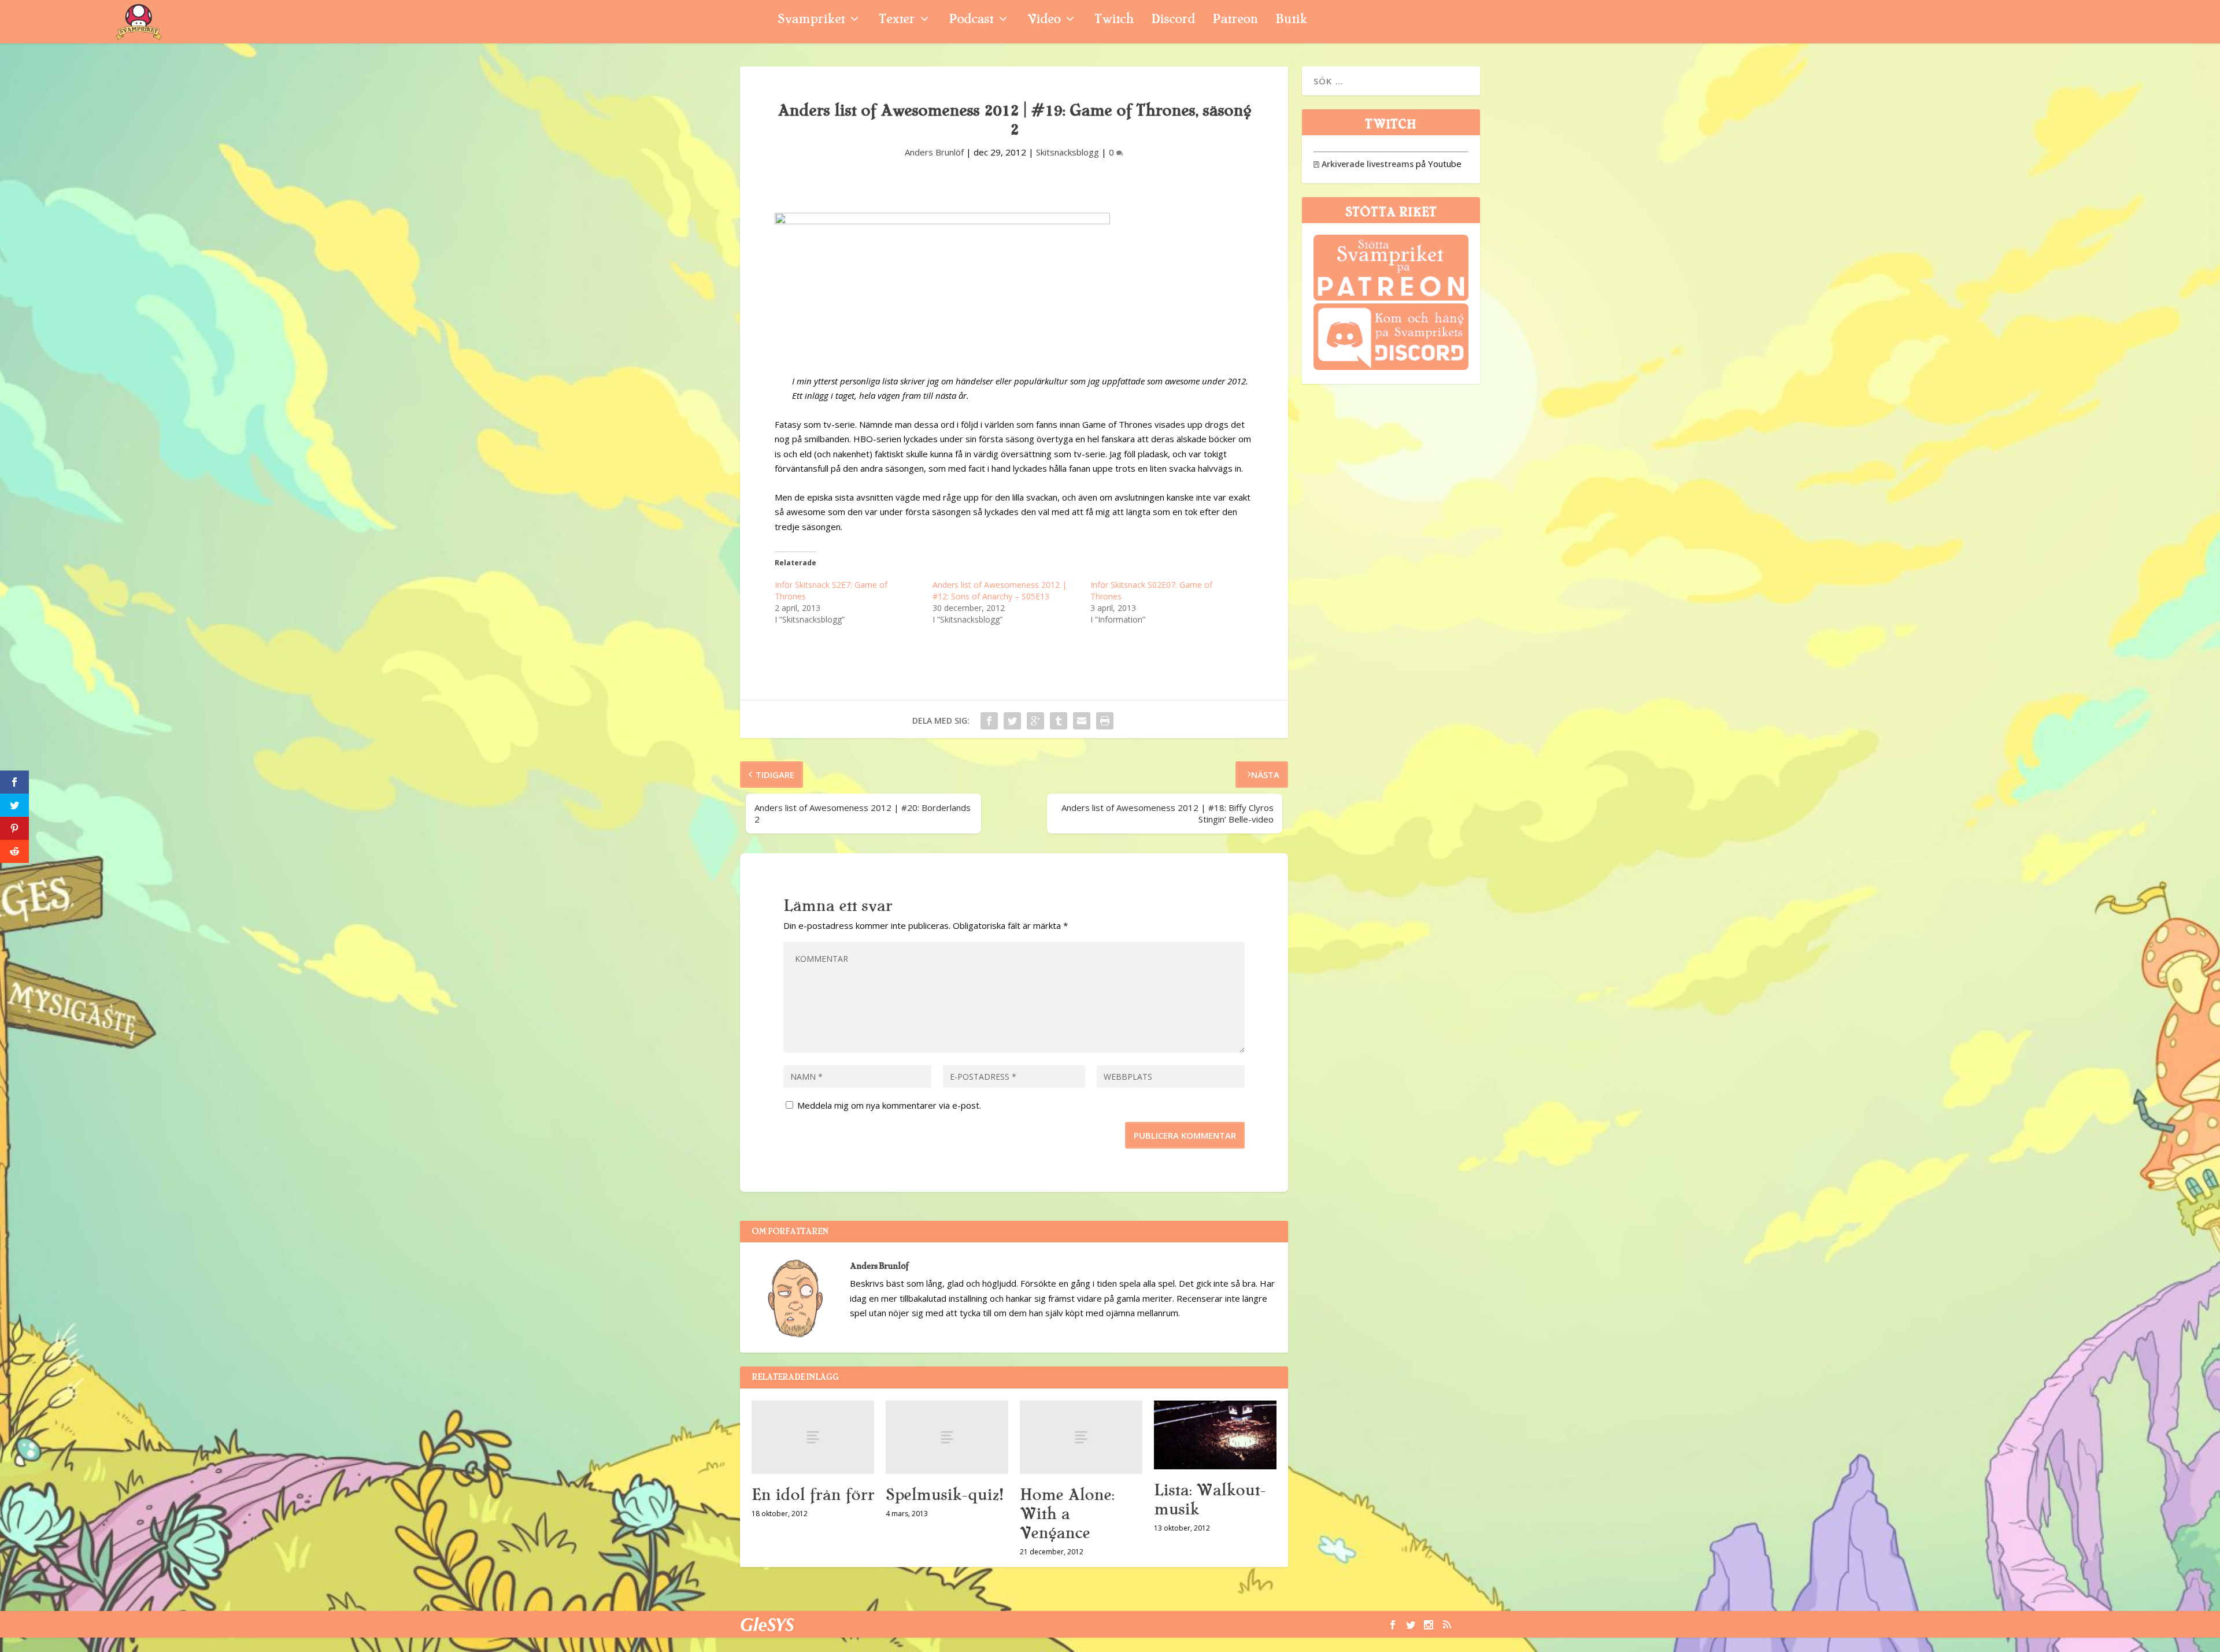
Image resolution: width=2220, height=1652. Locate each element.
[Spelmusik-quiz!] (947, 1437)
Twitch (1114, 21)
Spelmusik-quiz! (944, 1495)
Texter (897, 21)
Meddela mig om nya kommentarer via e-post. (889, 1105)
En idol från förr (813, 1495)
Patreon (1235, 21)
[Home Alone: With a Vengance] (1081, 1437)
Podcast (971, 21)
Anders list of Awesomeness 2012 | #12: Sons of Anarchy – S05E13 (1000, 590)
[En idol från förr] (813, 1437)
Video (1044, 21)
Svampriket (811, 21)
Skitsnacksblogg (1068, 152)
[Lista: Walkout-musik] (1215, 1435)
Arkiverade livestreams (1364, 164)
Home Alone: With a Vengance (1067, 1514)
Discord (1173, 21)
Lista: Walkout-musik (1210, 1500)
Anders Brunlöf (934, 152)
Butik (1291, 21)
